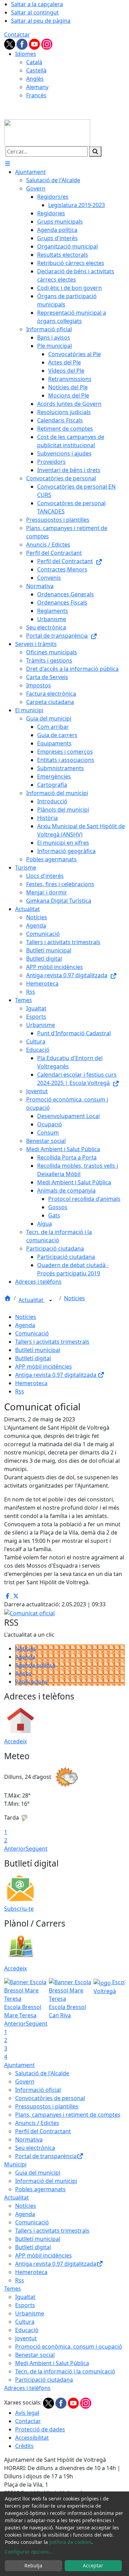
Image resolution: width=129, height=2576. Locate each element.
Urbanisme (30, 2313)
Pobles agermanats (40, 2189)
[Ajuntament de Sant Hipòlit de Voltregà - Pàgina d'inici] (47, 132)
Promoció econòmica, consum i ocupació (69, 2347)
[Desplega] (51, 1301)
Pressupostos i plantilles (47, 2106)
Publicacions (31, 1682)
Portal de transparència (46, 2156)
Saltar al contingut (35, 12)
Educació (27, 2330)
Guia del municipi (38, 2173)
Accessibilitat (32, 2438)
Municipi (15, 2164)
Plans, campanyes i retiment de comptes (68, 2115)
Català (34, 62)
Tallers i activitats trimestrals (52, 1342)
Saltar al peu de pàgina (41, 21)
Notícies (74, 1298)
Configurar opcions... (29, 2552)
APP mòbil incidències (44, 1367)
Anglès (35, 79)
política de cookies (70, 2542)
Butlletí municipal (38, 1350)
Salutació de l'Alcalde (42, 2073)
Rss (20, 1391)
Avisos (23, 1673)
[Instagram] (47, 43)
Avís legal (27, 2413)
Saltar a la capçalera (37, 4)
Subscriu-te (19, 1909)
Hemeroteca (31, 1383)
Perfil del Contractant (43, 2131)
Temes (13, 2289)
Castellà (36, 70)
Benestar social (35, 2355)
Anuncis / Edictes (37, 2123)
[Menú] (8, 164)
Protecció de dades (40, 2429)
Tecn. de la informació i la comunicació (65, 2371)
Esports (25, 2305)
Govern (25, 2082)
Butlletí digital (33, 1358)
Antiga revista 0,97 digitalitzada (56, 1375)
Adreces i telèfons (27, 2388)
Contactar (17, 35)
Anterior (15, 1849)
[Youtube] (35, 43)
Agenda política (35, 1665)
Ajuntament (19, 2065)
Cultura (25, 2322)
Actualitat (32, 1300)
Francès (36, 95)
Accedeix (15, 1741)
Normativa (29, 2139)
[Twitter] (10, 43)
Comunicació (32, 1333)
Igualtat (25, 2297)
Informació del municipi (46, 2181)
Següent (37, 1849)
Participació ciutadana (44, 2380)
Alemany (37, 87)
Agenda (25, 1325)
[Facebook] (23, 43)
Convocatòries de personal (50, 2098)
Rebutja (33, 2565)
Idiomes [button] (26, 54)
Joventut (26, 2338)
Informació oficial (38, 2090)
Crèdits (24, 2446)
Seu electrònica (35, 2148)
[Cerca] (95, 151)
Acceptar (93, 2565)
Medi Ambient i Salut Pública (52, 2363)
